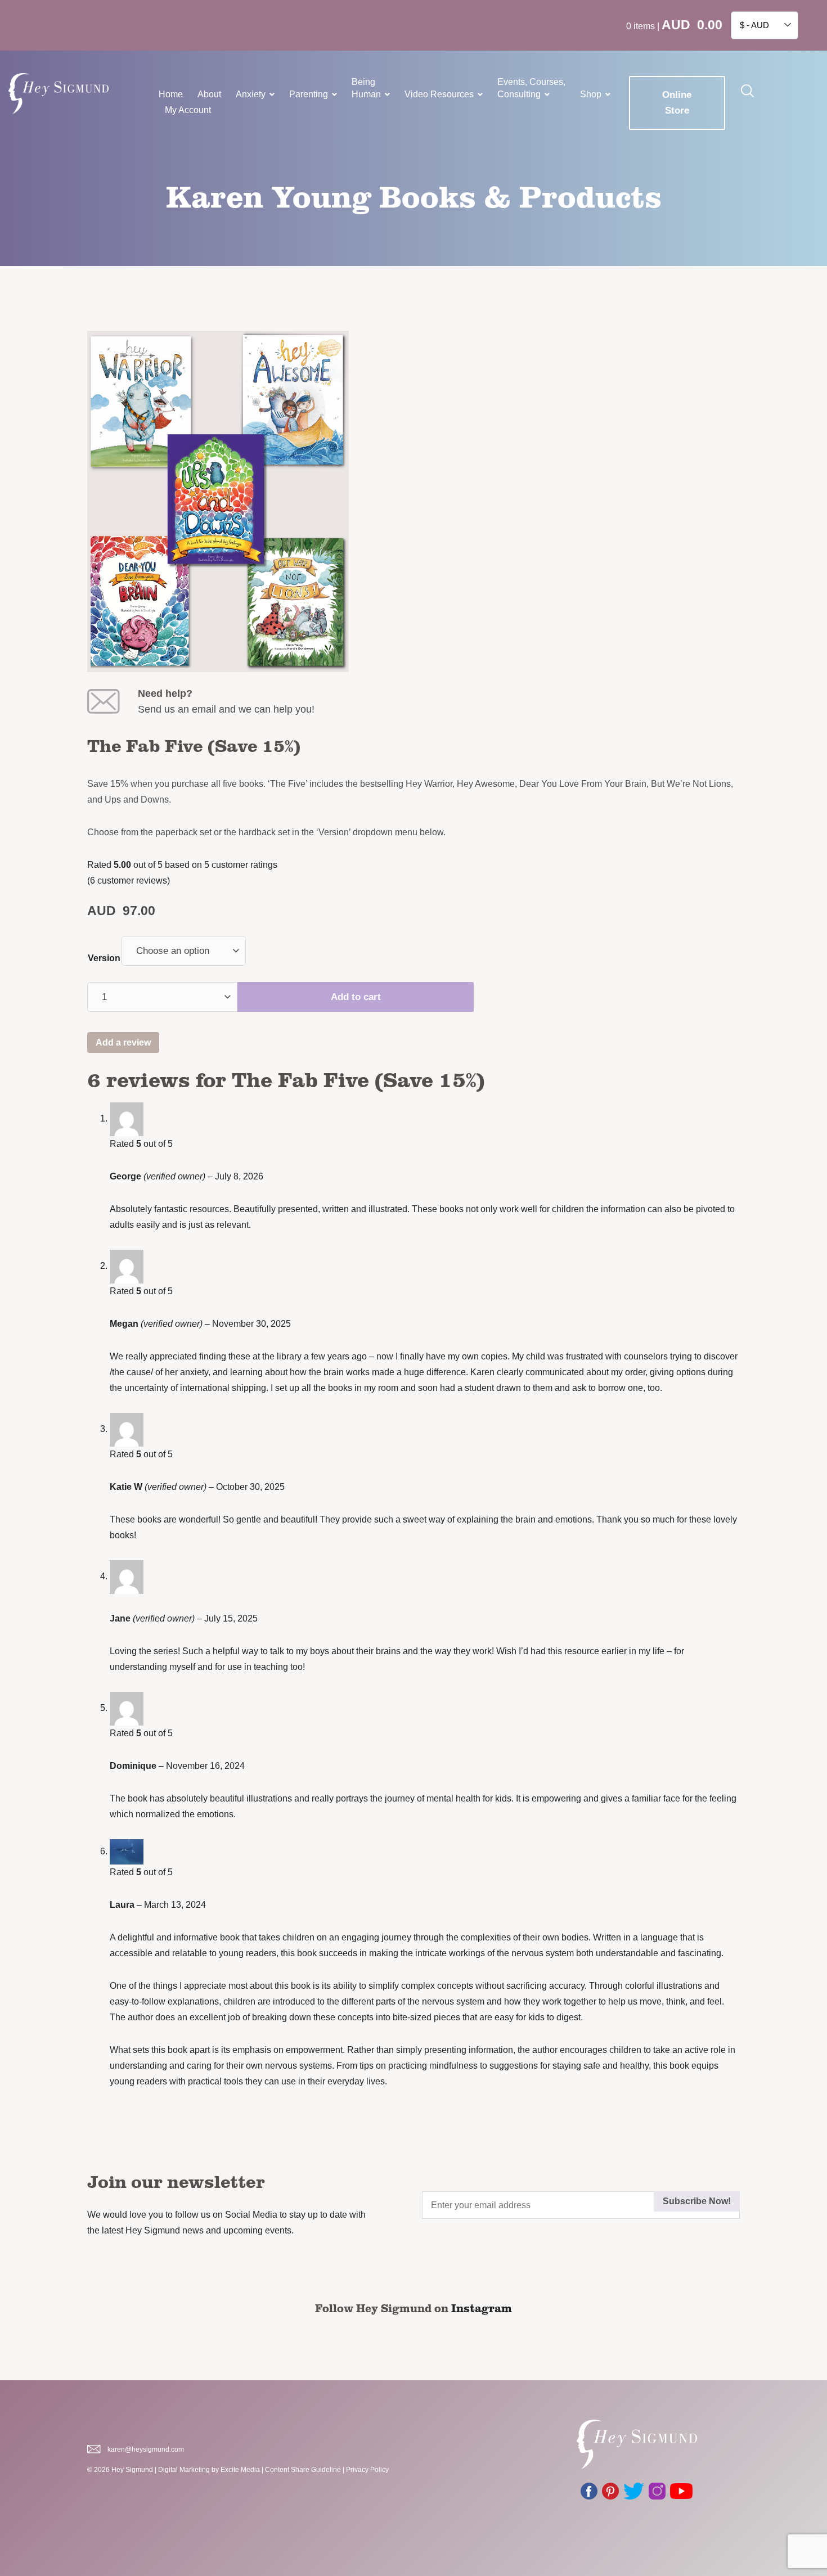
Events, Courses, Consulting (531, 88)
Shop (591, 94)
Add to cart (356, 997)
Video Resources (439, 94)
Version (104, 958)
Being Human (366, 88)
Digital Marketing (184, 2470)
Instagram (482, 2308)
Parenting (309, 94)
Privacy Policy (367, 2470)
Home (171, 94)
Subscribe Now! (697, 2201)
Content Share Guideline (303, 2470)
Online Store (677, 103)
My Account (188, 110)
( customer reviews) (129, 881)
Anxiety (251, 94)
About (209, 94)
